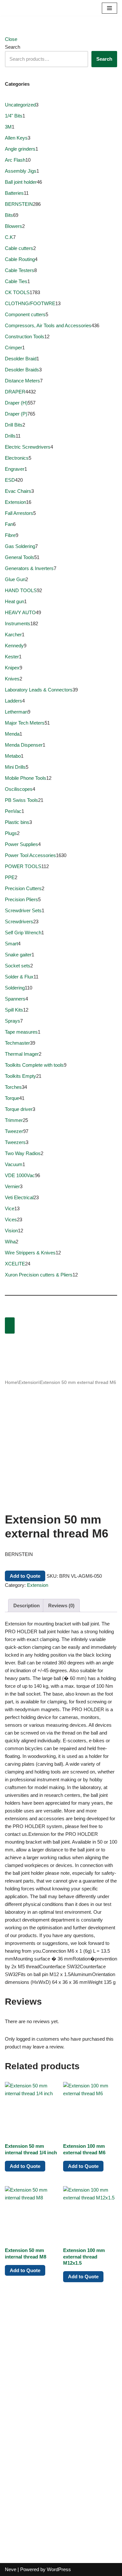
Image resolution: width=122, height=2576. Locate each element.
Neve (11, 2569)
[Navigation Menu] (109, 8)
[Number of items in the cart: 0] (10, 1325)
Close (11, 39)
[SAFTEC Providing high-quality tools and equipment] (26, 8)
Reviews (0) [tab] (61, 1605)
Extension (29, 1382)
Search (13, 47)
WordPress (59, 2569)
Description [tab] (27, 1605)
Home (11, 1382)
